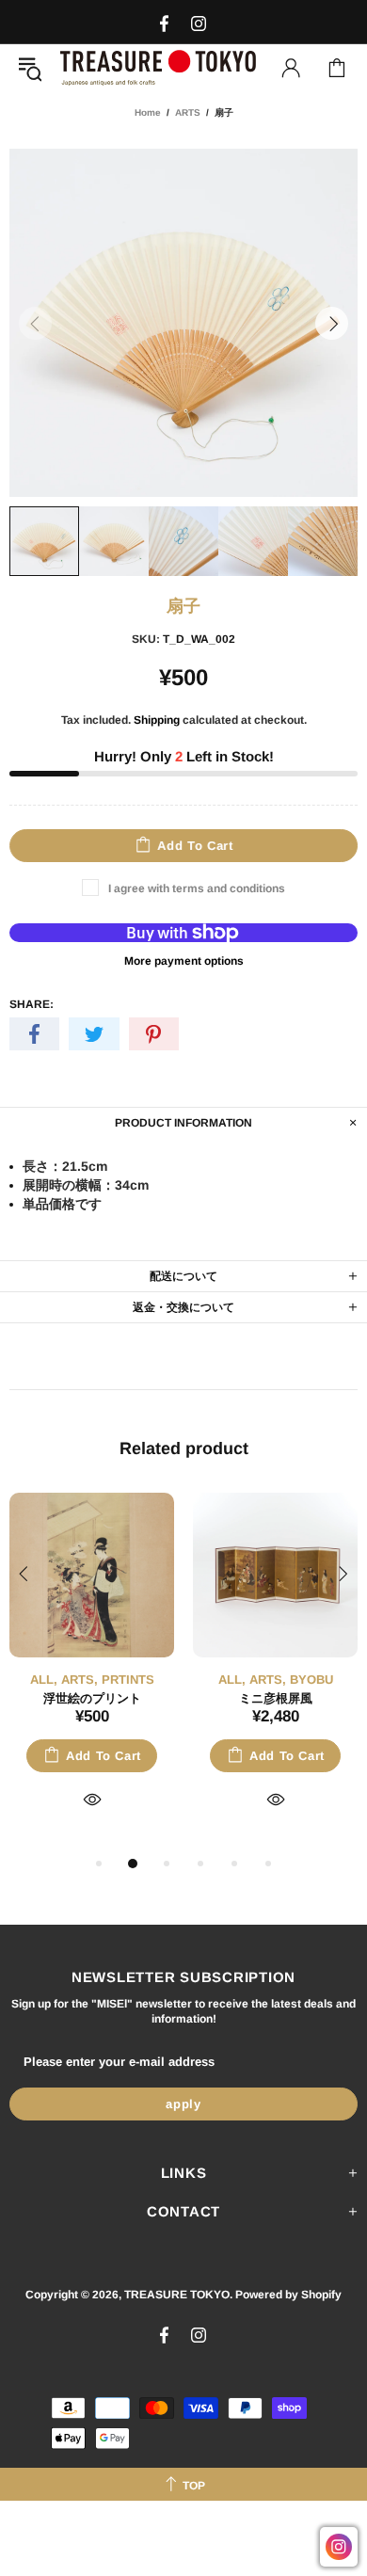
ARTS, (80, 1680)
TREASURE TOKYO (158, 67)
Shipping (157, 720)
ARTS (188, 112)
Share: (32, 1004)
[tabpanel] (92, 1672)
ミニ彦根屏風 (276, 1698)
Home (148, 112)
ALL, (44, 1680)
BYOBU (311, 1680)
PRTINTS (128, 1680)
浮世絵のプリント (92, 1698)
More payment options (184, 961)
